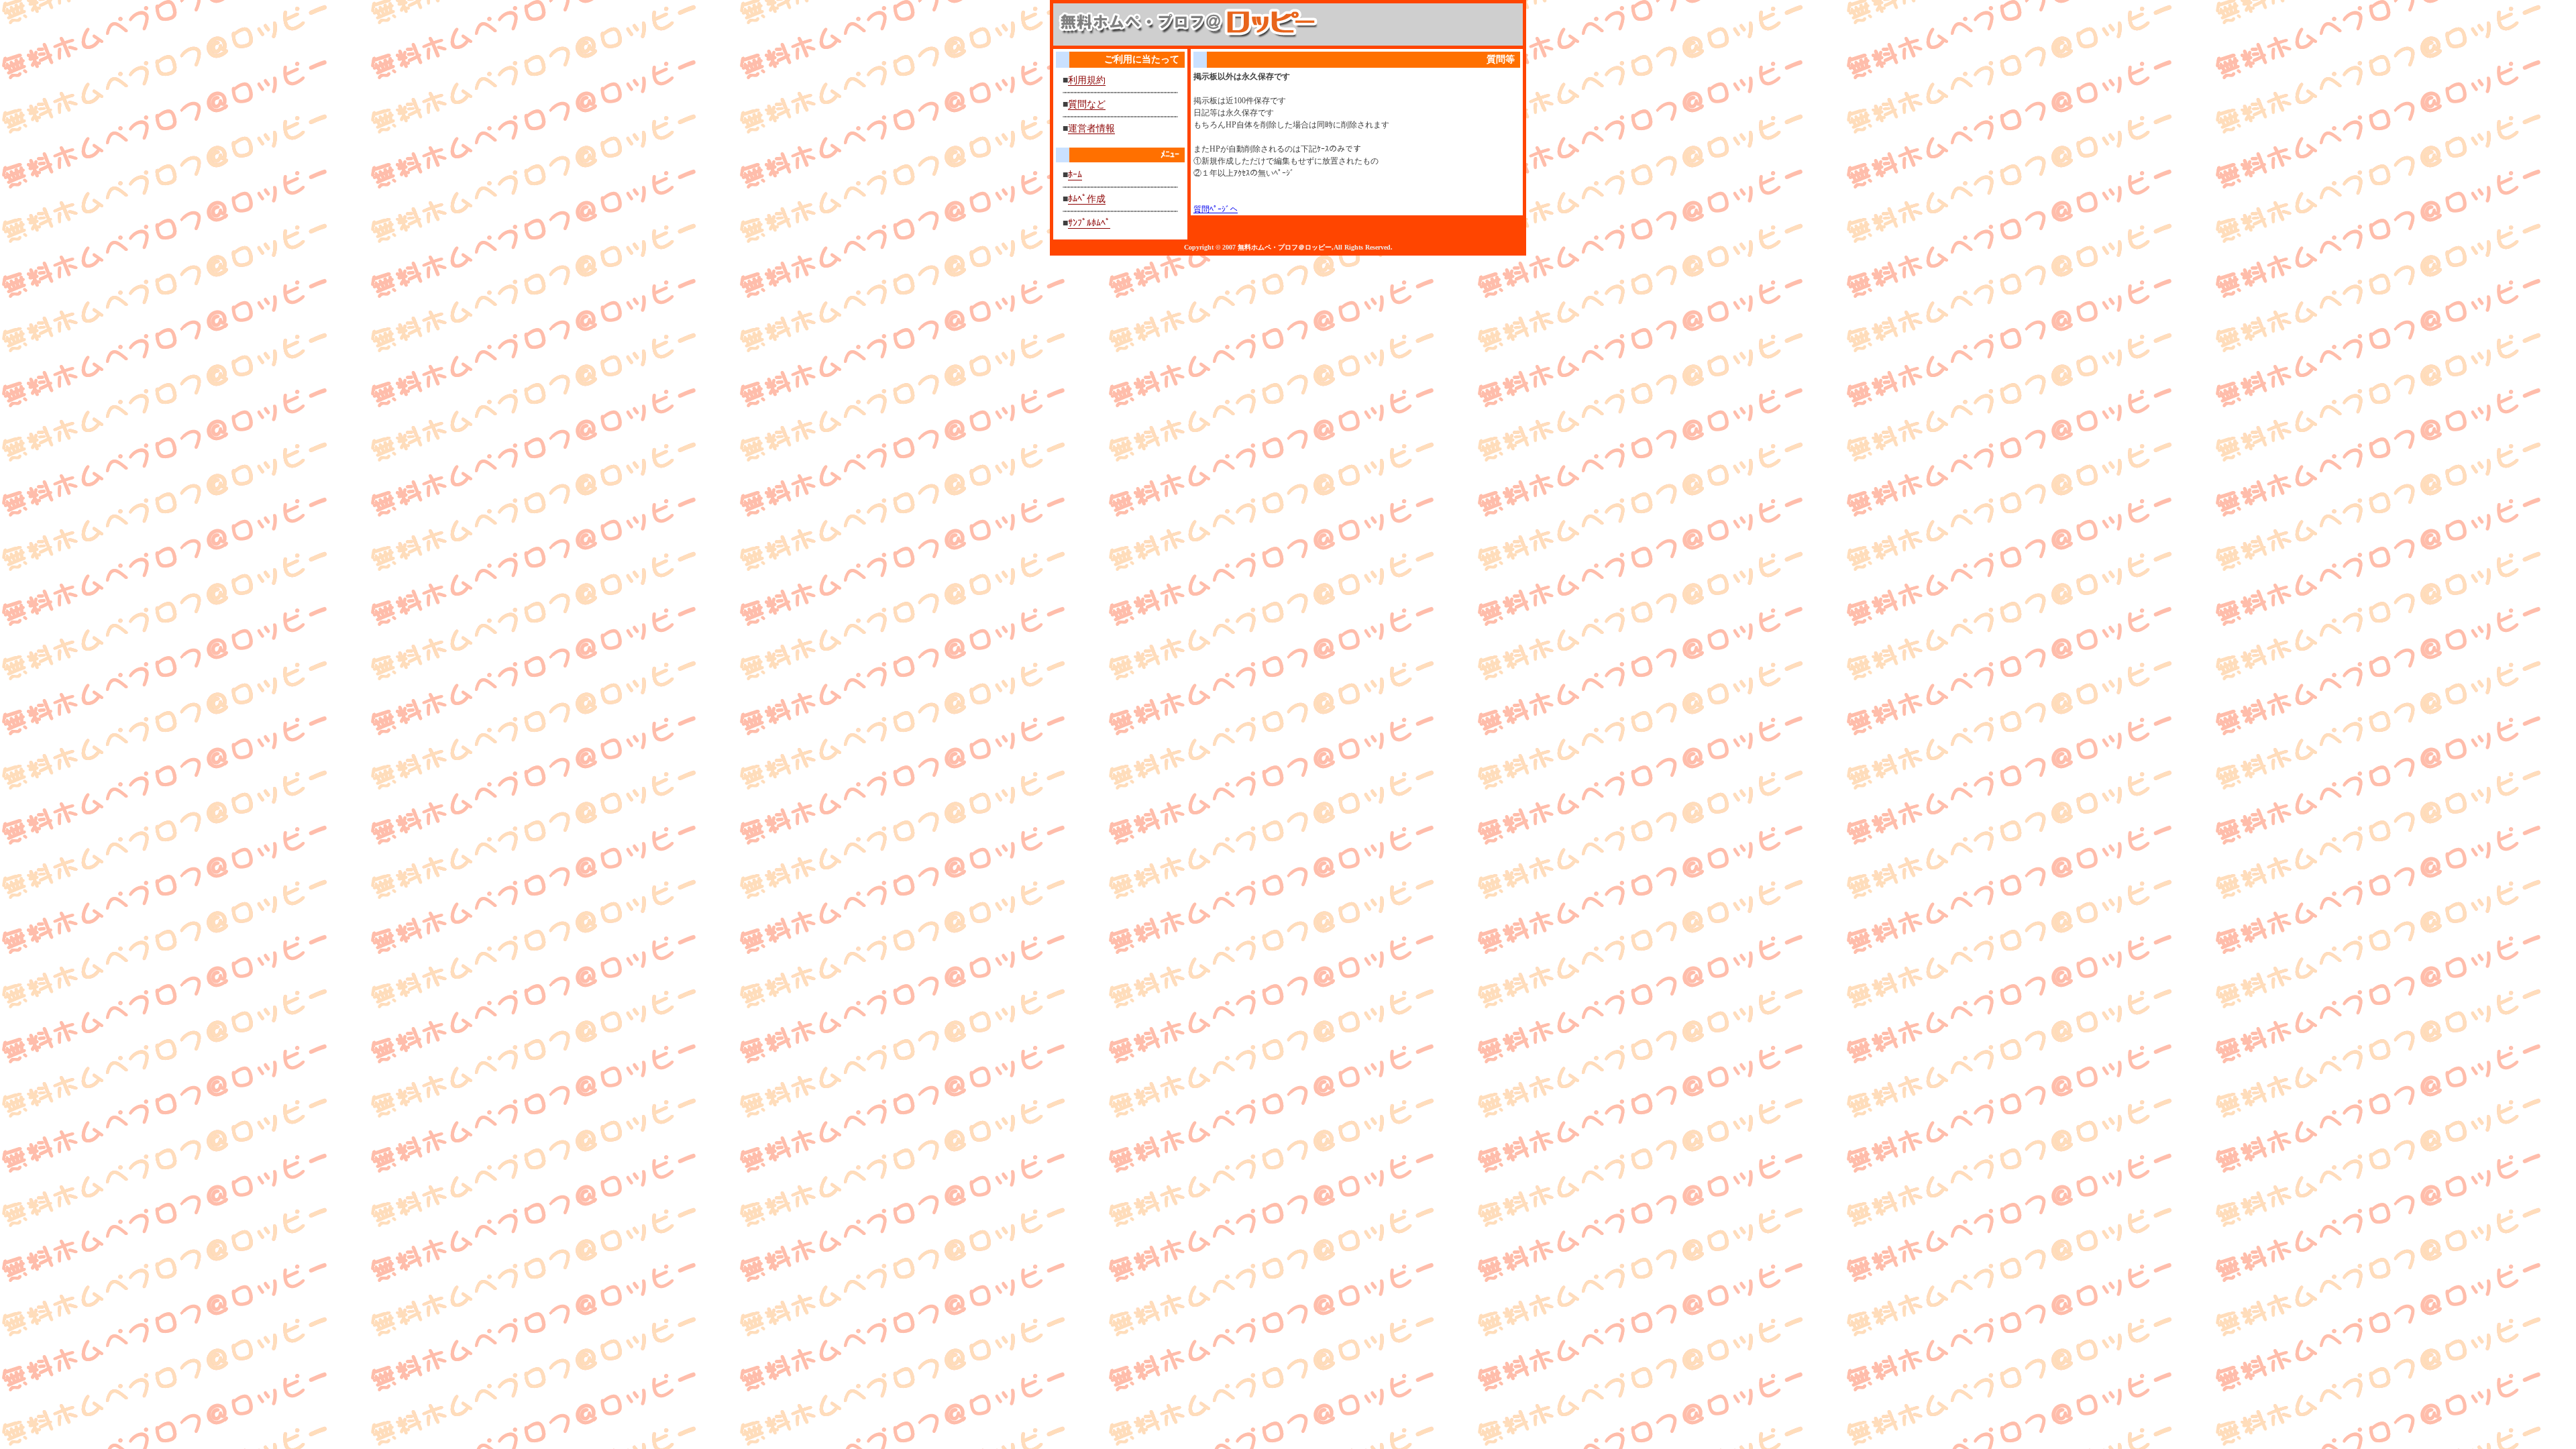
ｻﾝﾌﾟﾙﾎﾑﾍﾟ (1089, 223)
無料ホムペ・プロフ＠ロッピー (1285, 247)
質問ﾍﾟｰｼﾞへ (1216, 209)
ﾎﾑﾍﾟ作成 (1087, 199)
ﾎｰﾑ (1075, 175)
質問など (1087, 104)
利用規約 (1087, 80)
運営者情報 (1091, 128)
